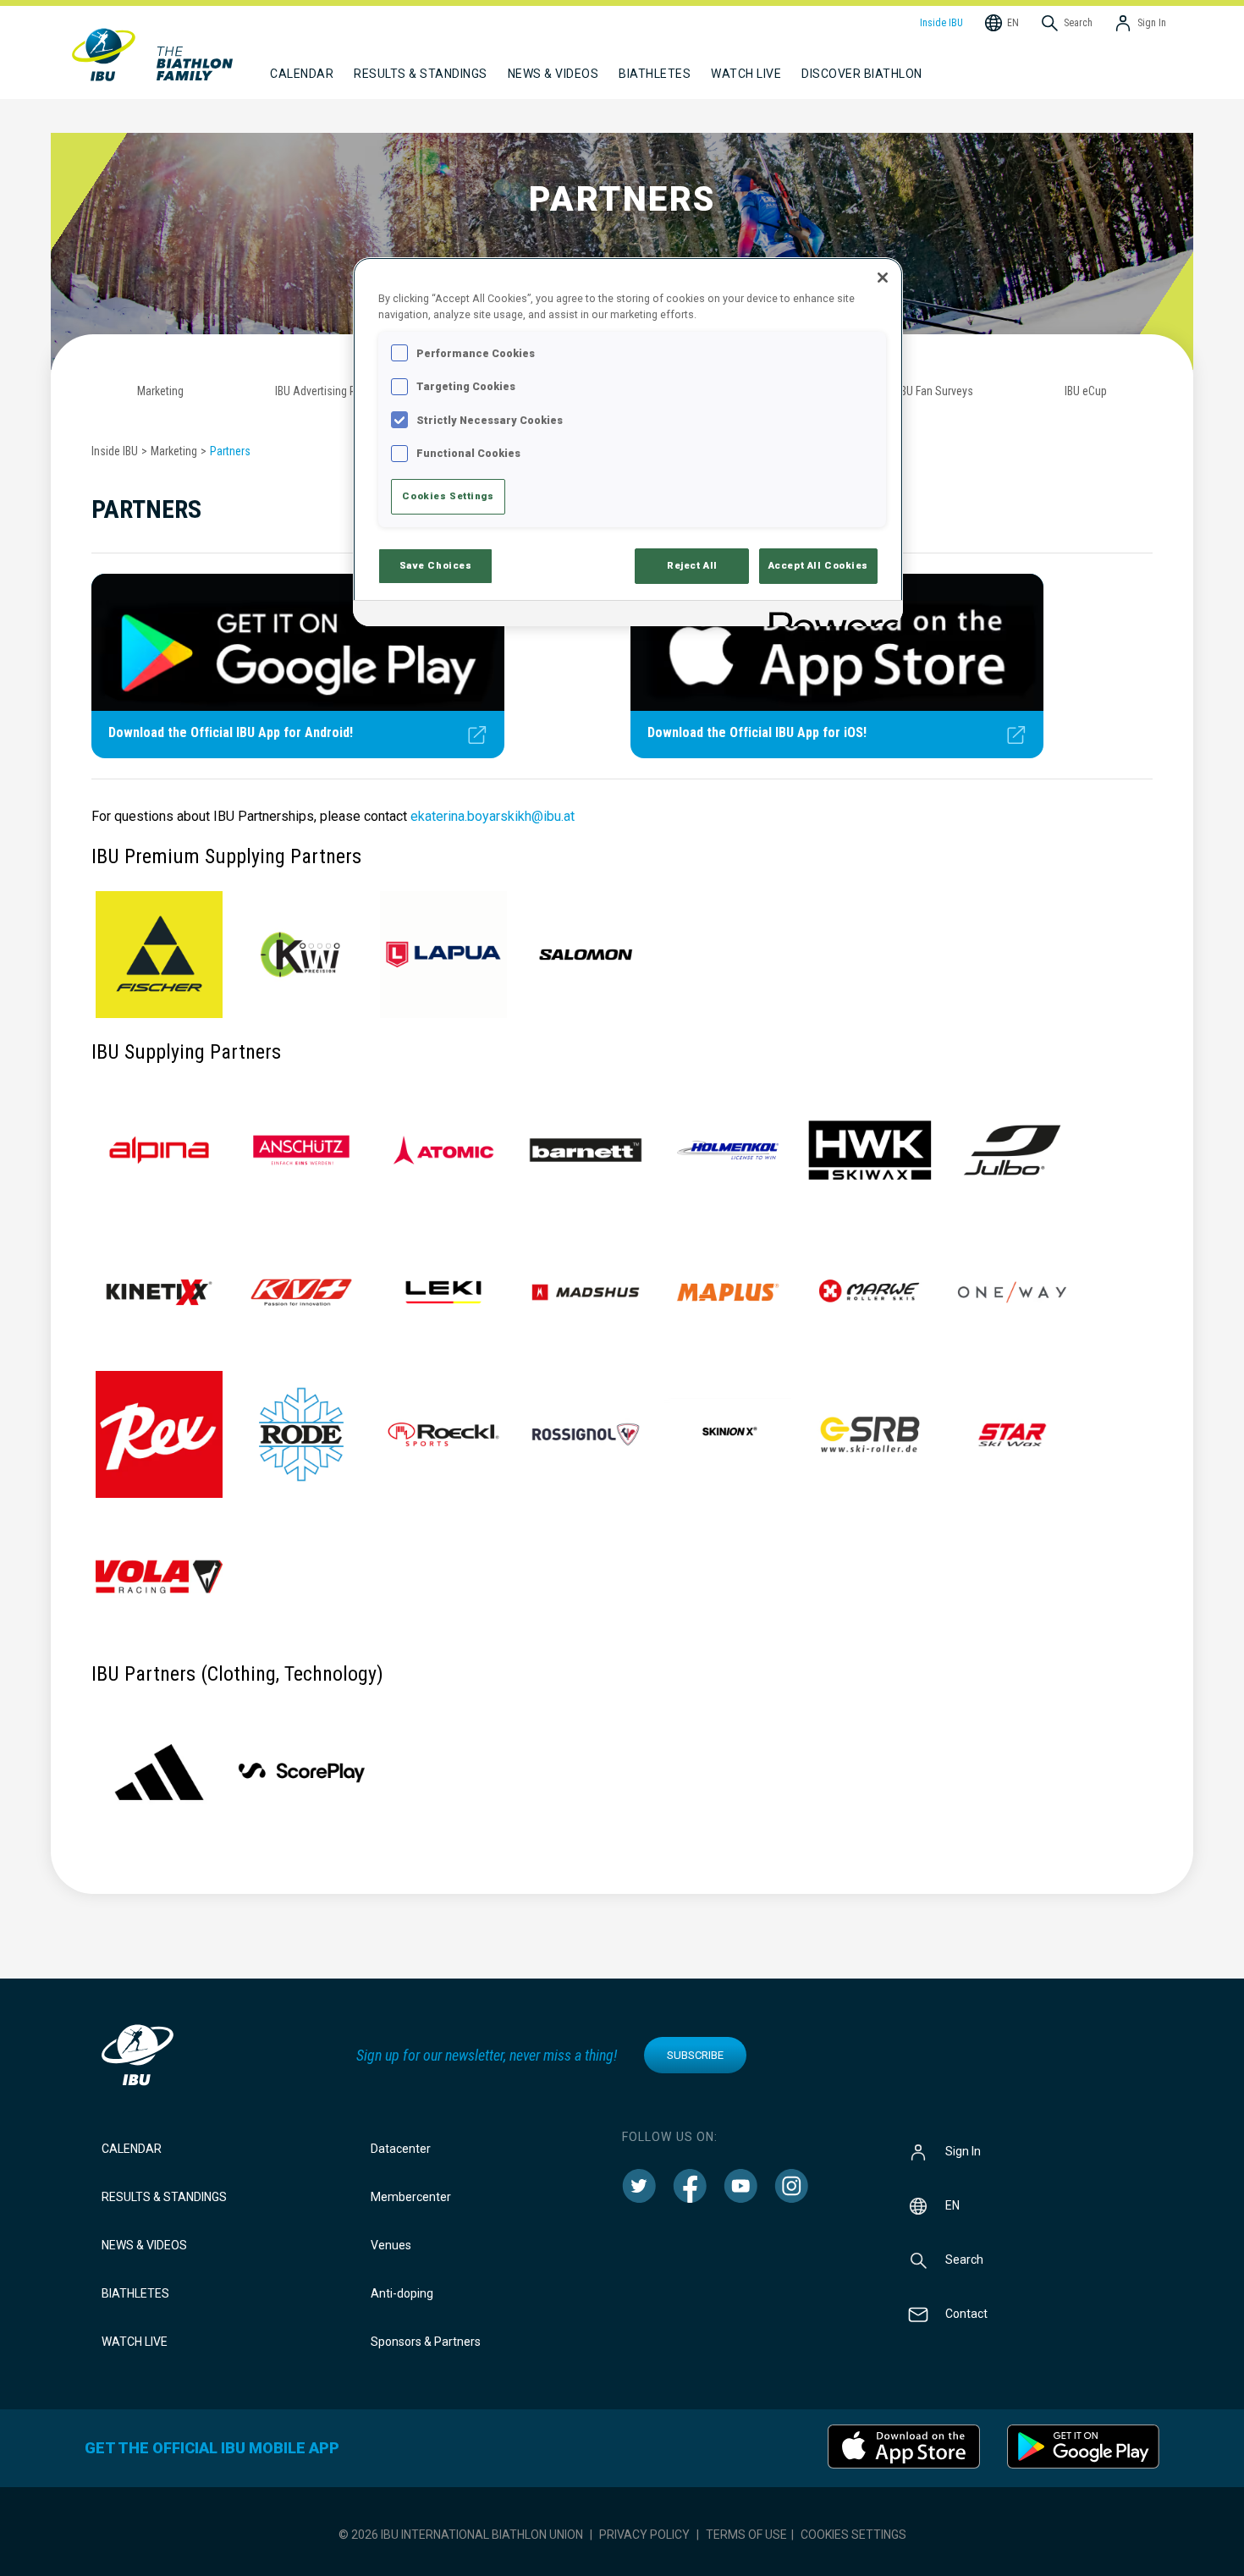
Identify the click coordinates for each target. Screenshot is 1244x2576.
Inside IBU (115, 451)
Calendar (132, 2149)
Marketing (174, 451)
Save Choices (436, 565)
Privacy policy (644, 2535)
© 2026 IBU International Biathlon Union (461, 2535)
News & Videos (144, 2245)
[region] (628, 441)
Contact (966, 2314)
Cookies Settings (853, 2535)
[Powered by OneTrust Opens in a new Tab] (830, 616)
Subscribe (695, 2055)
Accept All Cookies (818, 565)
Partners (230, 451)
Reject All (692, 565)
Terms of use (746, 2535)
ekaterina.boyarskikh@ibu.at (493, 816)
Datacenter (401, 2149)
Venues (391, 2245)
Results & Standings (164, 2197)
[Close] (883, 278)
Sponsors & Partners (426, 2342)
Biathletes (135, 2293)
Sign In (963, 2151)
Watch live (746, 74)
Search (964, 2260)
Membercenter (411, 2197)
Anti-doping (402, 2293)
